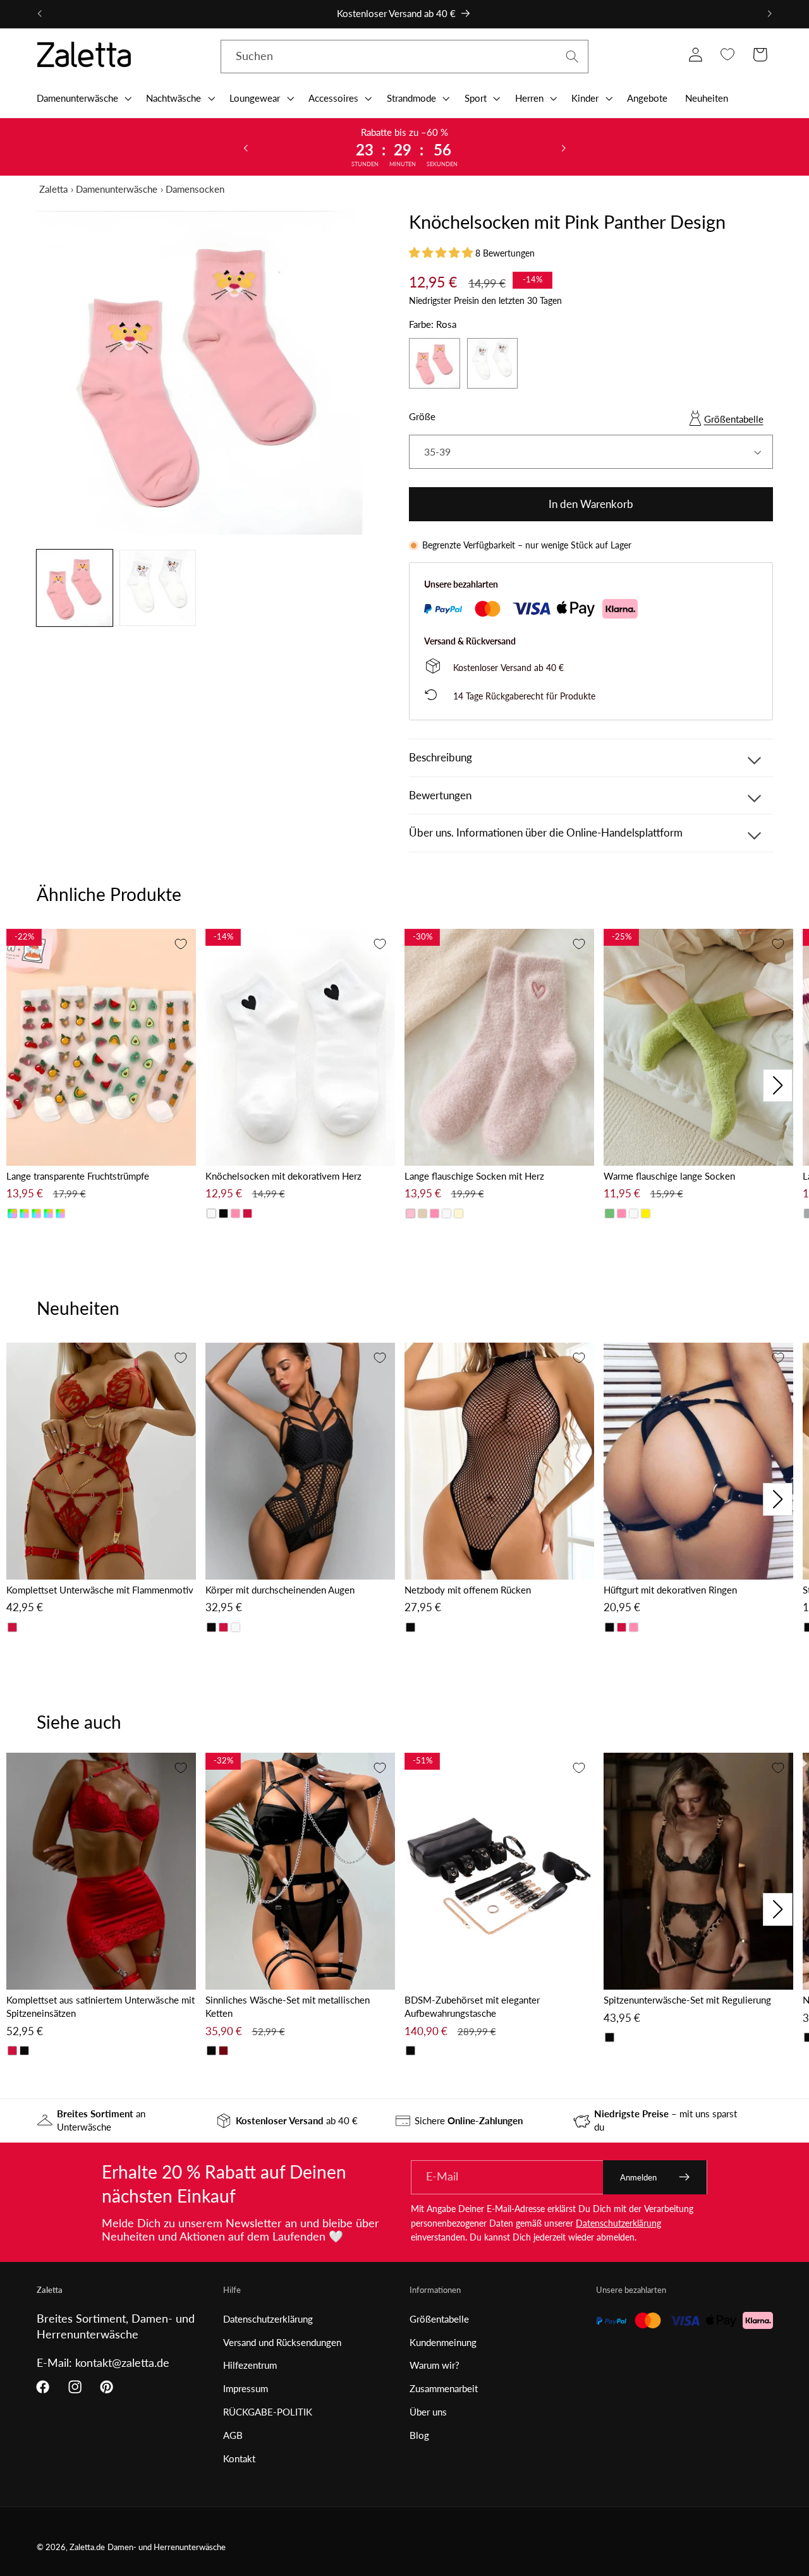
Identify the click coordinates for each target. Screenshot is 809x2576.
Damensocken (195, 189)
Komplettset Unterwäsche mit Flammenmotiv (100, 1590)
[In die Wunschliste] (181, 944)
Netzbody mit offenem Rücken (468, 1590)
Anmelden (638, 2177)
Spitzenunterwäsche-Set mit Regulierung (687, 2000)
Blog (419, 2435)
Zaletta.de (87, 2547)
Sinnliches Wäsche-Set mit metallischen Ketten (288, 2006)
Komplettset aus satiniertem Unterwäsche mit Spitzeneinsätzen (100, 2006)
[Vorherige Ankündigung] (39, 14)
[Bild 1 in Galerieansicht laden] (75, 588)
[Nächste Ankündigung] (770, 14)
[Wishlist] (728, 55)
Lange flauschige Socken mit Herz (474, 1176)
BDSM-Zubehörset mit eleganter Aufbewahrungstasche (472, 2006)
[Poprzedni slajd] (246, 147)
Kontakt (239, 2458)
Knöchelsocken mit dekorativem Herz (283, 1176)
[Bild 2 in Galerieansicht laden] (157, 588)
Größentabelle (734, 419)
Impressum (246, 2388)
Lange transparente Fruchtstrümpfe (78, 1176)
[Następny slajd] (563, 147)
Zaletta (53, 189)
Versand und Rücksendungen (282, 2342)
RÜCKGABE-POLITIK (268, 2412)
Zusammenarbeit (444, 2388)
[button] (83, 98)
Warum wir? (435, 2365)
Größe (422, 416)
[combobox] (405, 57)
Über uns (428, 2412)
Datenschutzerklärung (618, 2223)
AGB (233, 2435)
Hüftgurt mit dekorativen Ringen (670, 1590)
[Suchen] (572, 57)
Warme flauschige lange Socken (669, 1176)
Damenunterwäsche (117, 189)
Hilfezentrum (250, 2365)
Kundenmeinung (443, 2342)
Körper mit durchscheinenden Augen (280, 1590)
